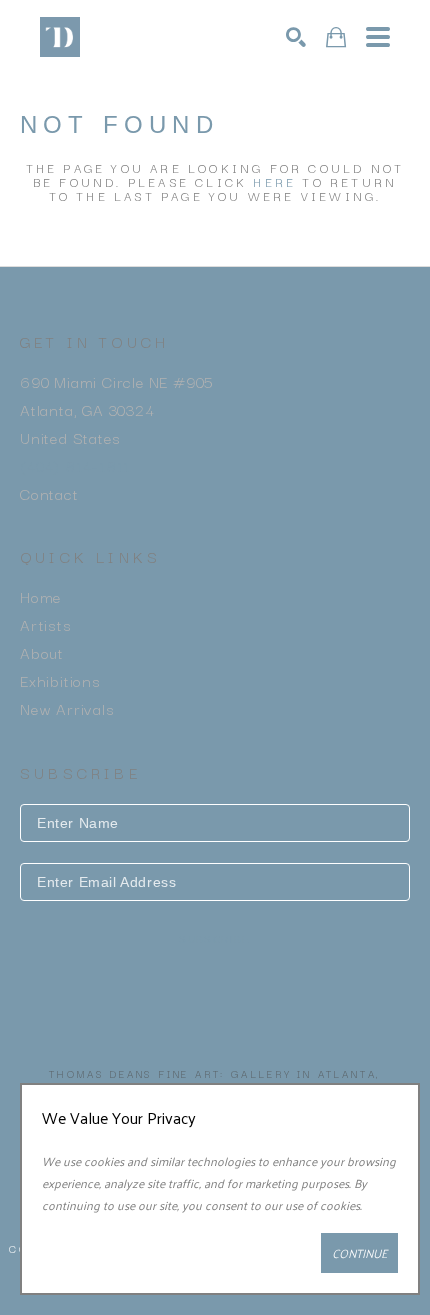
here (274, 181)
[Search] (296, 37)
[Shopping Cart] (336, 37)
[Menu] (378, 37)
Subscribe (215, 939)
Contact (49, 493)
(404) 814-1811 (75, 465)
